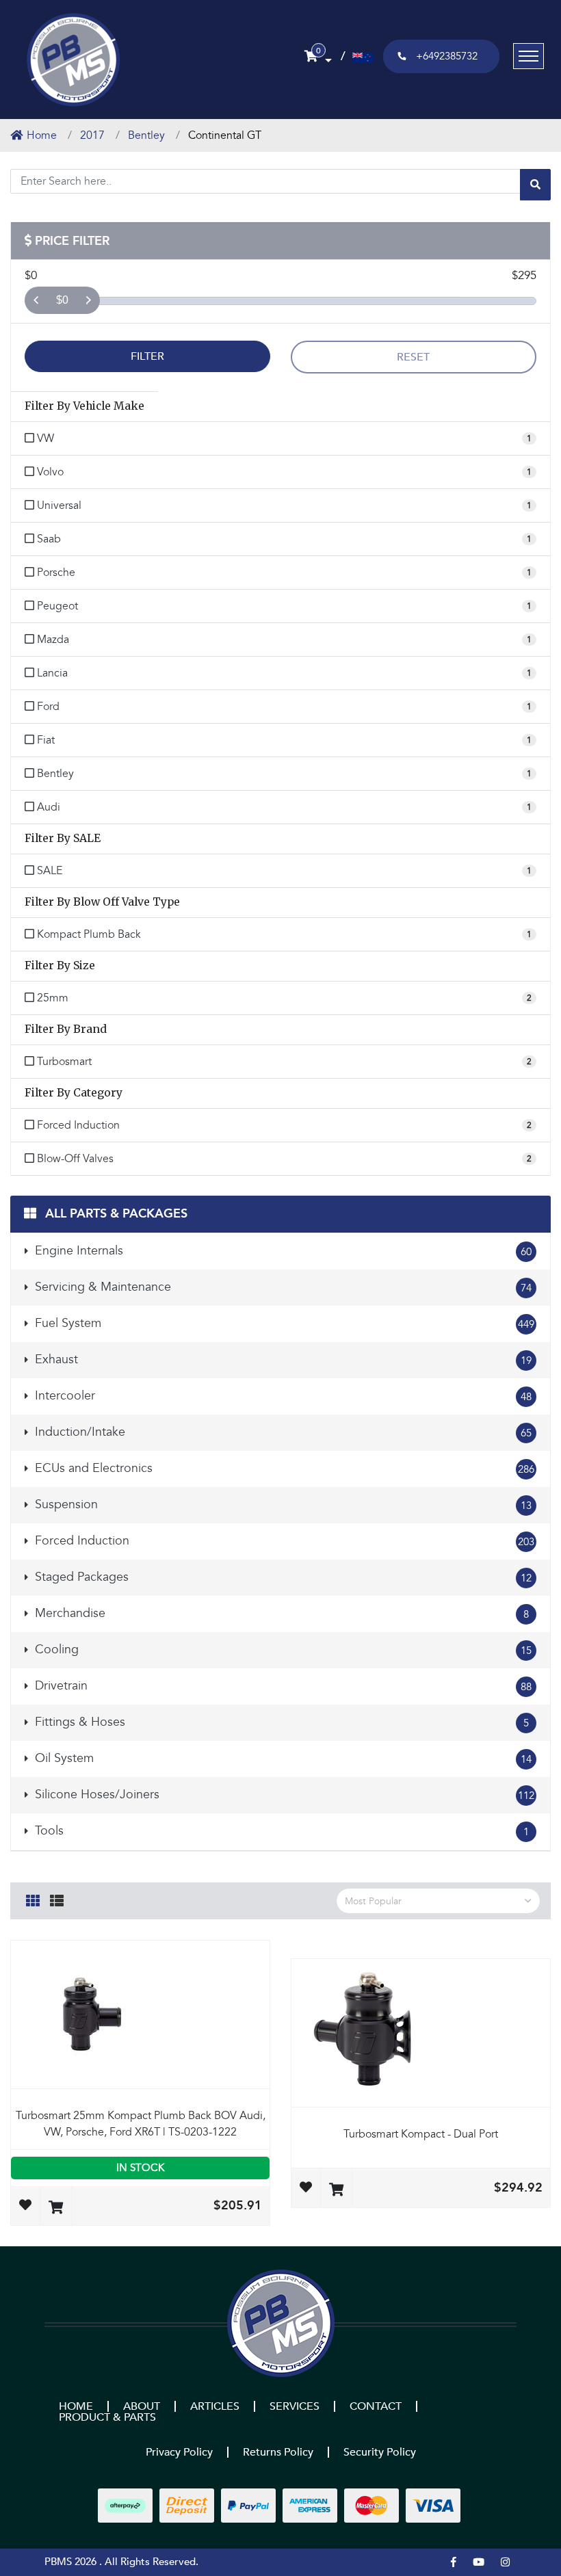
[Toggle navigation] (529, 56)
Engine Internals (282, 1251)
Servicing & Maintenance (282, 1287)
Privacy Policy (179, 2452)
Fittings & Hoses (280, 1722)
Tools (280, 1831)
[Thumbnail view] (33, 1899)
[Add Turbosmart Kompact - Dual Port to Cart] (336, 2191)
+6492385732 (447, 56)
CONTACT (376, 2406)
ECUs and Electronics (283, 1468)
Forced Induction (283, 1541)
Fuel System (283, 1323)
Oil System (282, 1758)
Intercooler (282, 1396)
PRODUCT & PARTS (107, 2417)
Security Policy (380, 2452)
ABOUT (142, 2406)
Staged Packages (282, 1577)
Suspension (282, 1504)
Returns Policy (278, 2452)
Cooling (282, 1650)
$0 (62, 300)
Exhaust (282, 1359)
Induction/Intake (282, 1432)
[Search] (535, 185)
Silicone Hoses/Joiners (283, 1795)
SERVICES (295, 2406)
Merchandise (280, 1613)
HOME (76, 2406)
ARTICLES (215, 2406)
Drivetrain (282, 1686)
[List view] (57, 1899)
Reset (413, 357)
